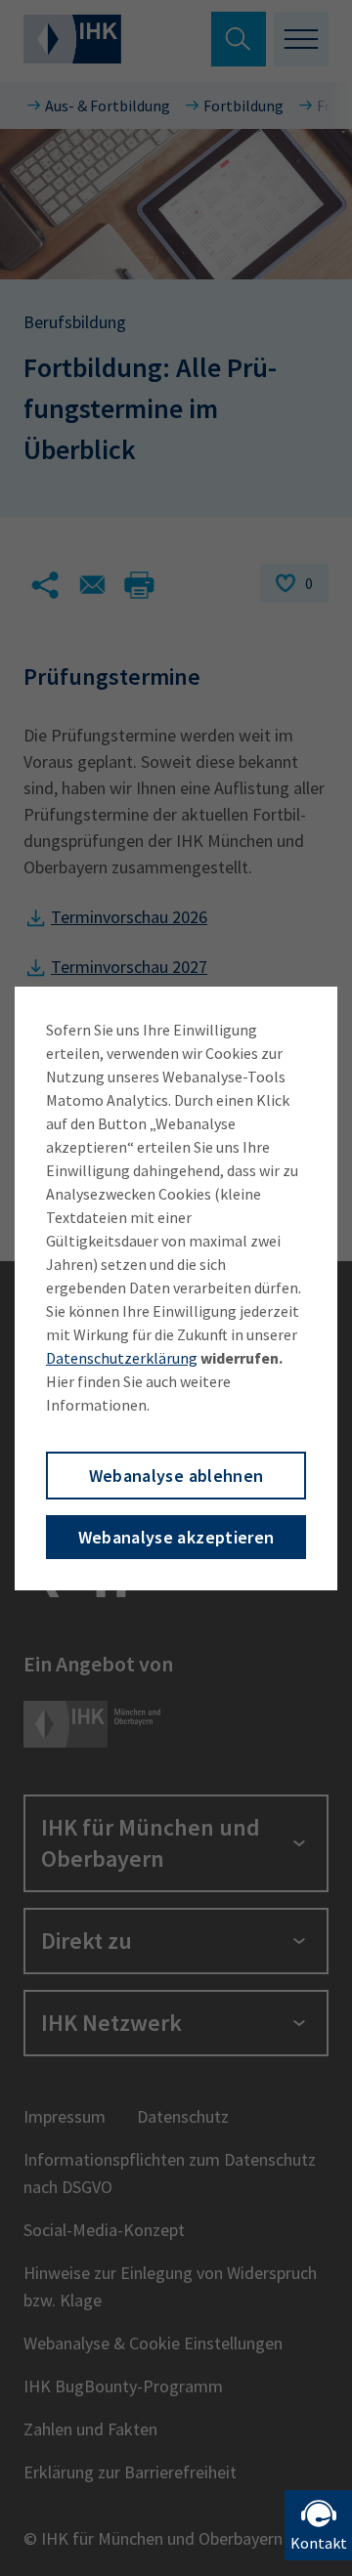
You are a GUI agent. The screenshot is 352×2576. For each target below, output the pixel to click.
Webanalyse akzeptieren (176, 1537)
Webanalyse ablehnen (176, 1476)
